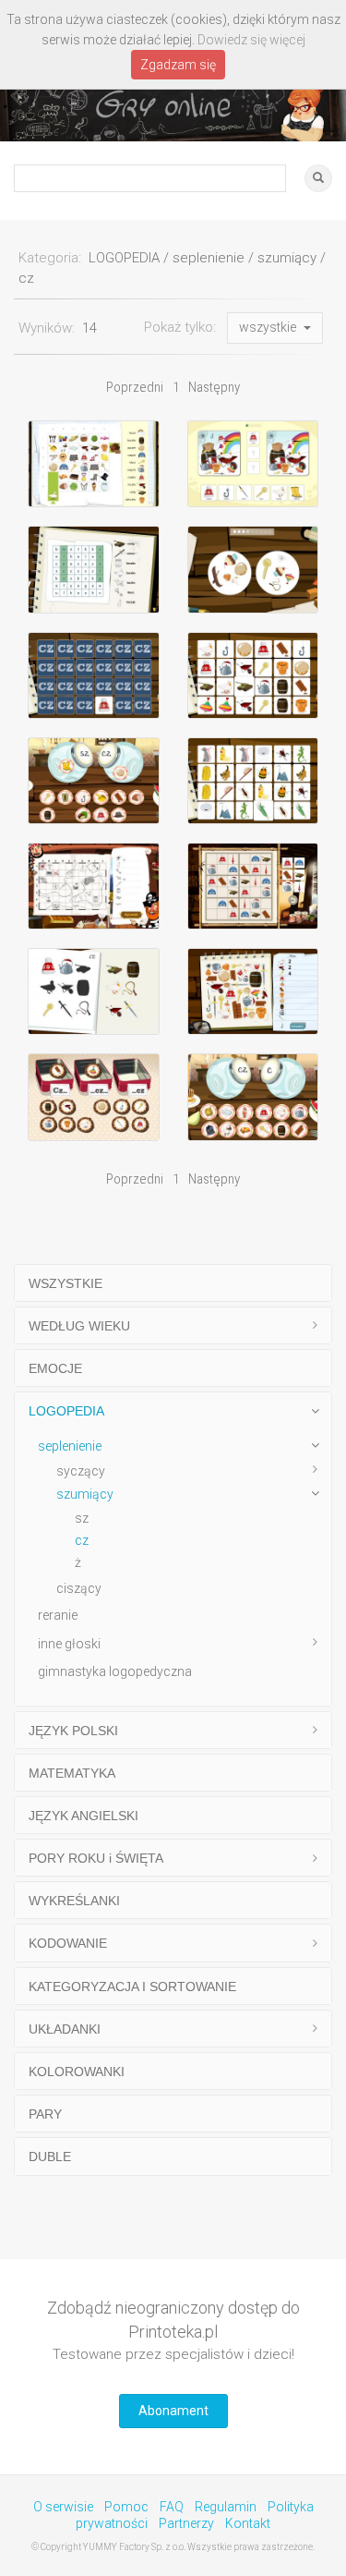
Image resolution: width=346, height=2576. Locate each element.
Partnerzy (186, 2523)
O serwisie (63, 2507)
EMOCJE (55, 1368)
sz (82, 1518)
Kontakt (248, 2523)
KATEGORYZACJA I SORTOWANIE (132, 1987)
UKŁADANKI (65, 2029)
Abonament (173, 2411)
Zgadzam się (178, 65)
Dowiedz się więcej (251, 40)
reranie (58, 1615)
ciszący (79, 1588)
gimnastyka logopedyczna (115, 1671)
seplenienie (70, 1446)
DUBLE (50, 2157)
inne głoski (69, 1644)
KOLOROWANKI (77, 2072)
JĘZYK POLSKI (73, 1731)
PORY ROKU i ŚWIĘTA (96, 1858)
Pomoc (126, 2507)
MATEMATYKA (72, 1773)
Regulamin (226, 2507)
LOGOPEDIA (66, 1411)
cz (82, 1540)
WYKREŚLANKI (74, 1901)
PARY (45, 2114)
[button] (275, 328)
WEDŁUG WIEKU (79, 1326)
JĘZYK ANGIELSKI (84, 1816)
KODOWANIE (68, 1943)
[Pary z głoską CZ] (253, 675)
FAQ (172, 2507)
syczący (81, 1471)
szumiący (85, 1494)
